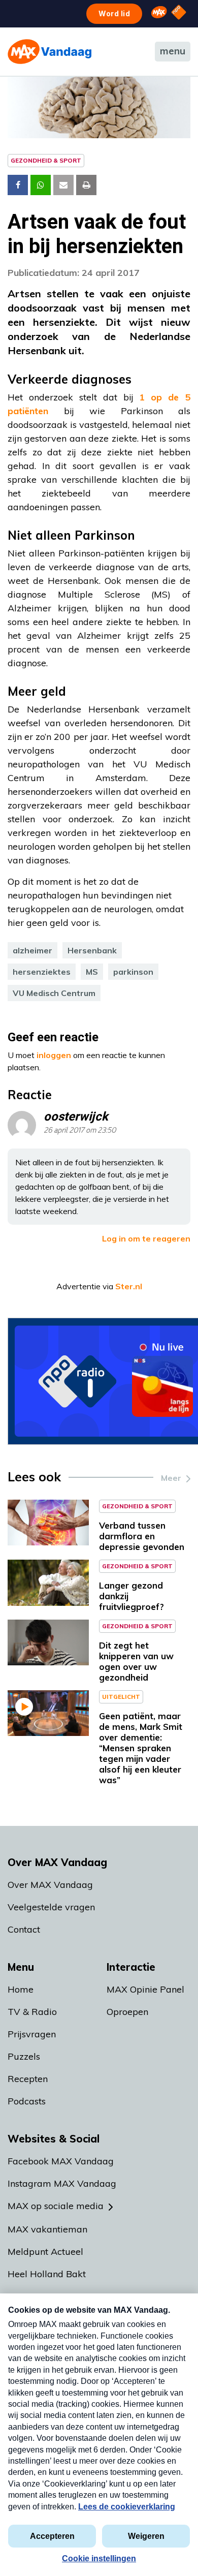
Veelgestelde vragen (51, 1907)
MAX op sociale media (56, 2206)
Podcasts (27, 2101)
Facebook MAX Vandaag (61, 2161)
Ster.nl (129, 1286)
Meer (171, 1478)
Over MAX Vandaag (50, 1885)
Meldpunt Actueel (45, 2252)
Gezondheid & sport (46, 160)
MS (92, 972)
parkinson (133, 972)
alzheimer (32, 950)
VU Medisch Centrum (54, 993)
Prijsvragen (32, 2034)
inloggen (54, 1055)
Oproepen (127, 2012)
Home (21, 1989)
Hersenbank (92, 950)
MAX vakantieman (47, 2229)
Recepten (28, 2079)
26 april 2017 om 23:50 (80, 1130)
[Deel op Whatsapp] (41, 185)
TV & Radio (32, 2012)
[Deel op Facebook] (18, 185)
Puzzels (24, 2056)
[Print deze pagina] (86, 185)
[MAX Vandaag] (49, 52)
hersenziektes (42, 972)
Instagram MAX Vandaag (62, 2183)
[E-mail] (63, 185)
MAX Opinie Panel (145, 1989)
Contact (24, 1929)
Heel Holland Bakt (47, 2274)
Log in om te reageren (146, 1238)
